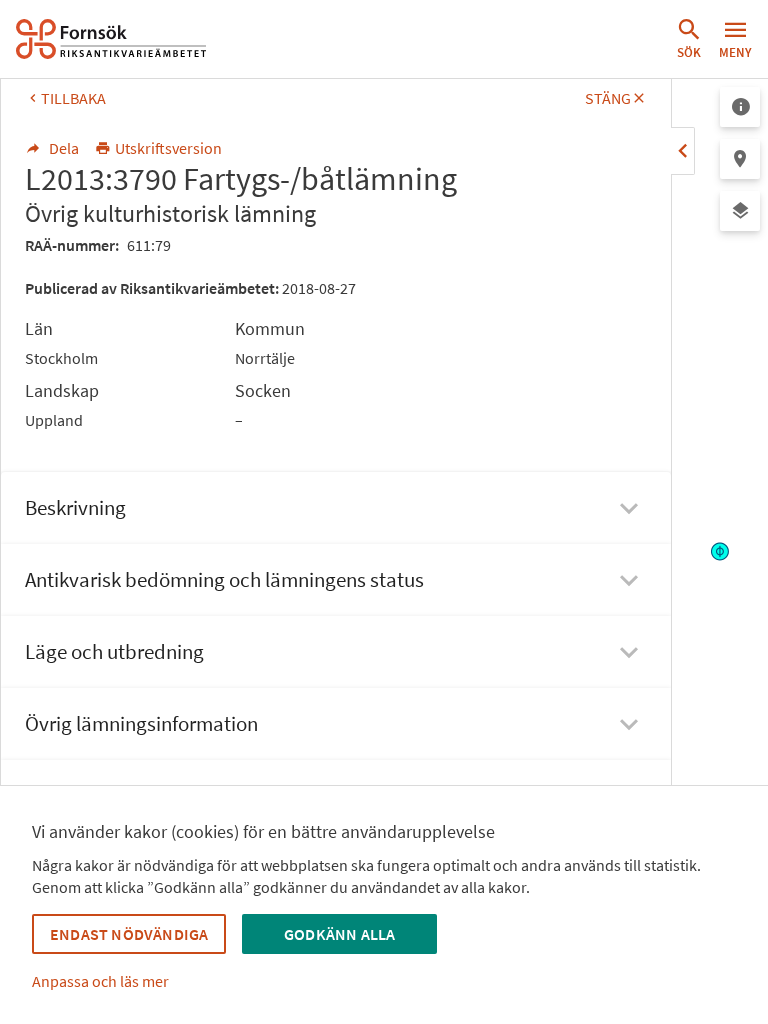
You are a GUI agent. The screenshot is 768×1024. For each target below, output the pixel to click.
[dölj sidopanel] (683, 151)
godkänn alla (339, 934)
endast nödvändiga (129, 934)
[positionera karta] (740, 159)
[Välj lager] (740, 211)
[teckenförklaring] (740, 107)
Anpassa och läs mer (100, 981)
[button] (689, 39)
